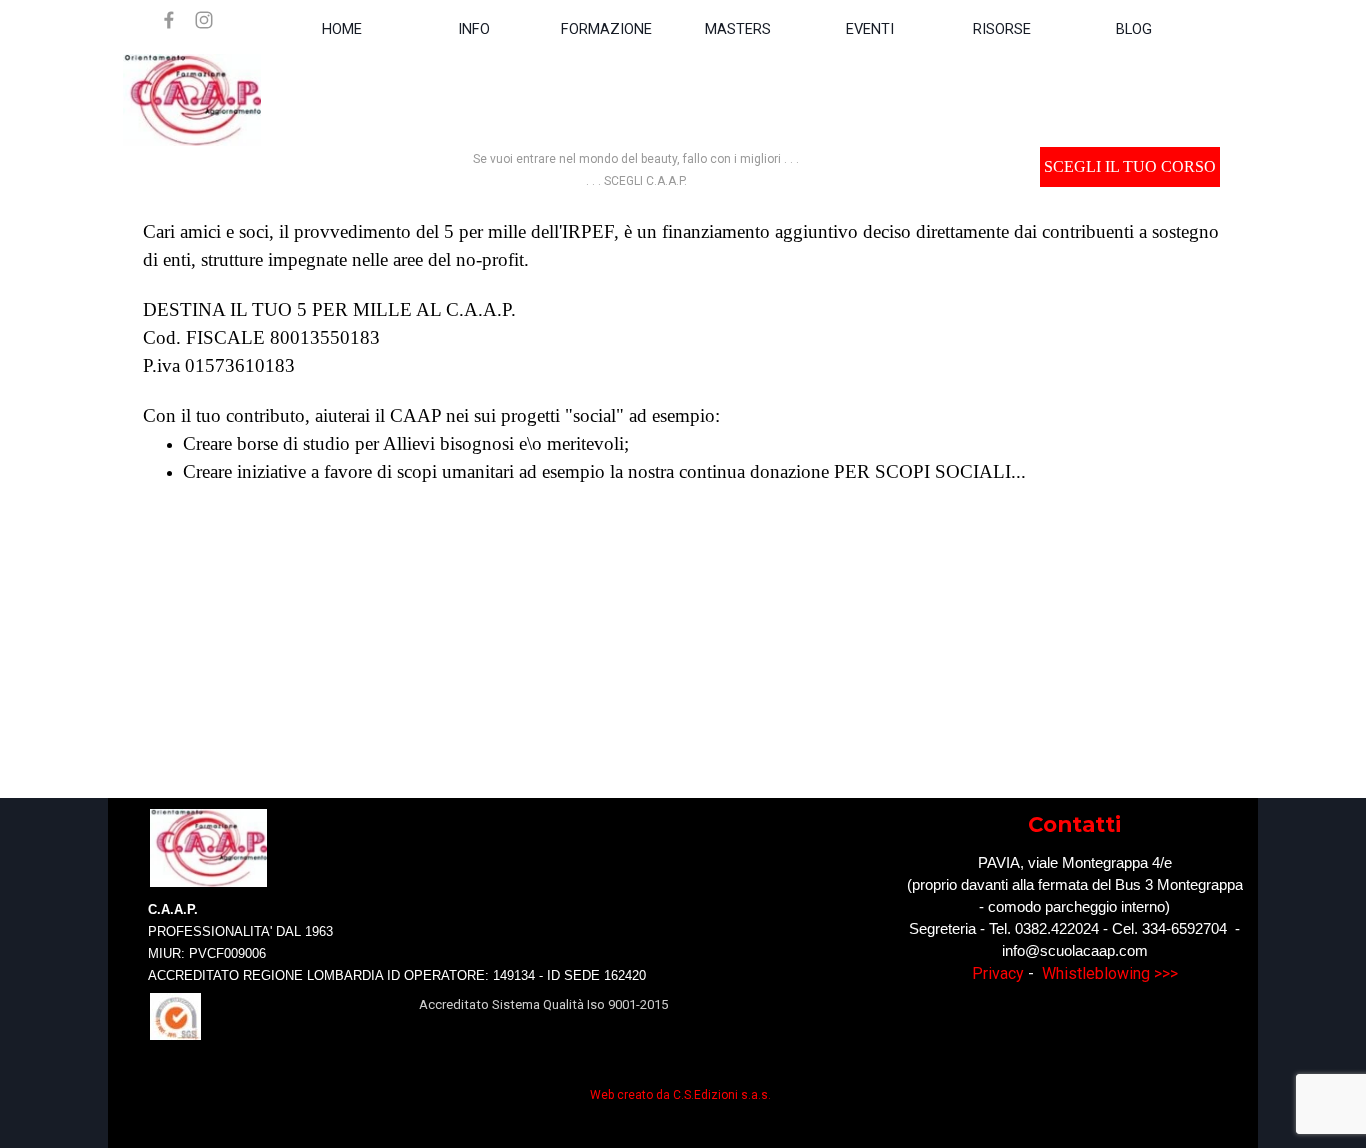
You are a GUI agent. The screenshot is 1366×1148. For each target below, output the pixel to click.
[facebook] (169, 20)
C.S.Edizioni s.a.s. (722, 1095)
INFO (474, 29)
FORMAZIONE (606, 29)
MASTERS (738, 29)
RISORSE (1002, 29)
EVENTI (870, 29)
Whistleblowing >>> (1110, 973)
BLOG (1134, 29)
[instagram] (204, 20)
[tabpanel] (636, 169)
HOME (342, 29)
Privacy (998, 973)
